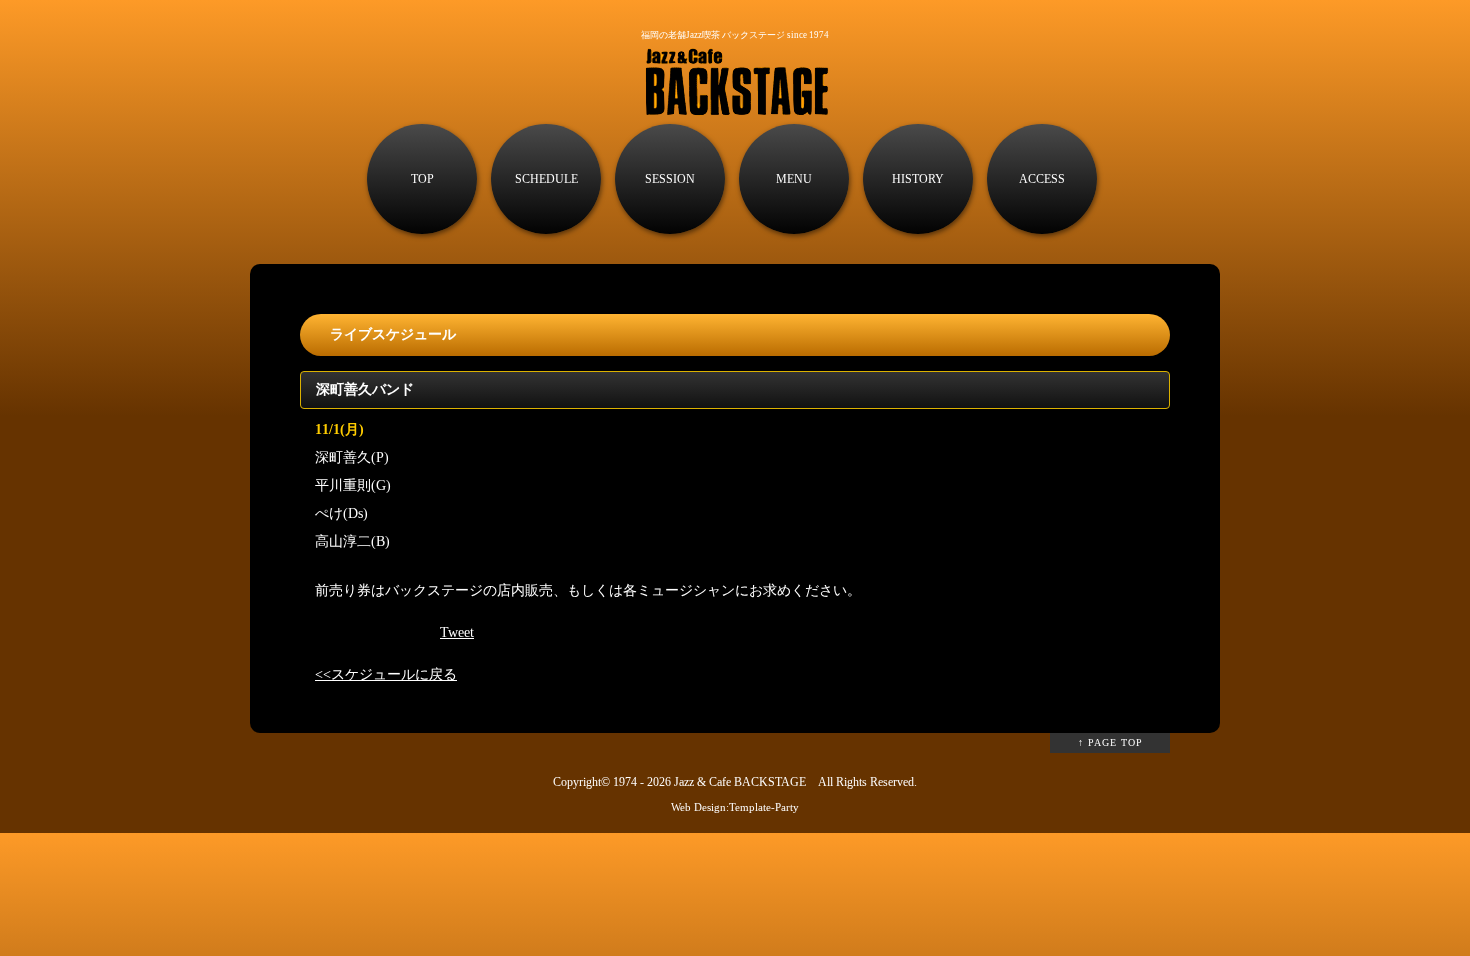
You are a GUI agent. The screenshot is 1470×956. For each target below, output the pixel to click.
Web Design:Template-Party (735, 807)
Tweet (457, 632)
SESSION (670, 179)
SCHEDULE (546, 179)
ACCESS (1042, 179)
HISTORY (918, 179)
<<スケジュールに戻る (386, 674)
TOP (422, 179)
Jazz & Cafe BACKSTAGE (740, 782)
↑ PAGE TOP (1110, 742)
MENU (794, 179)
